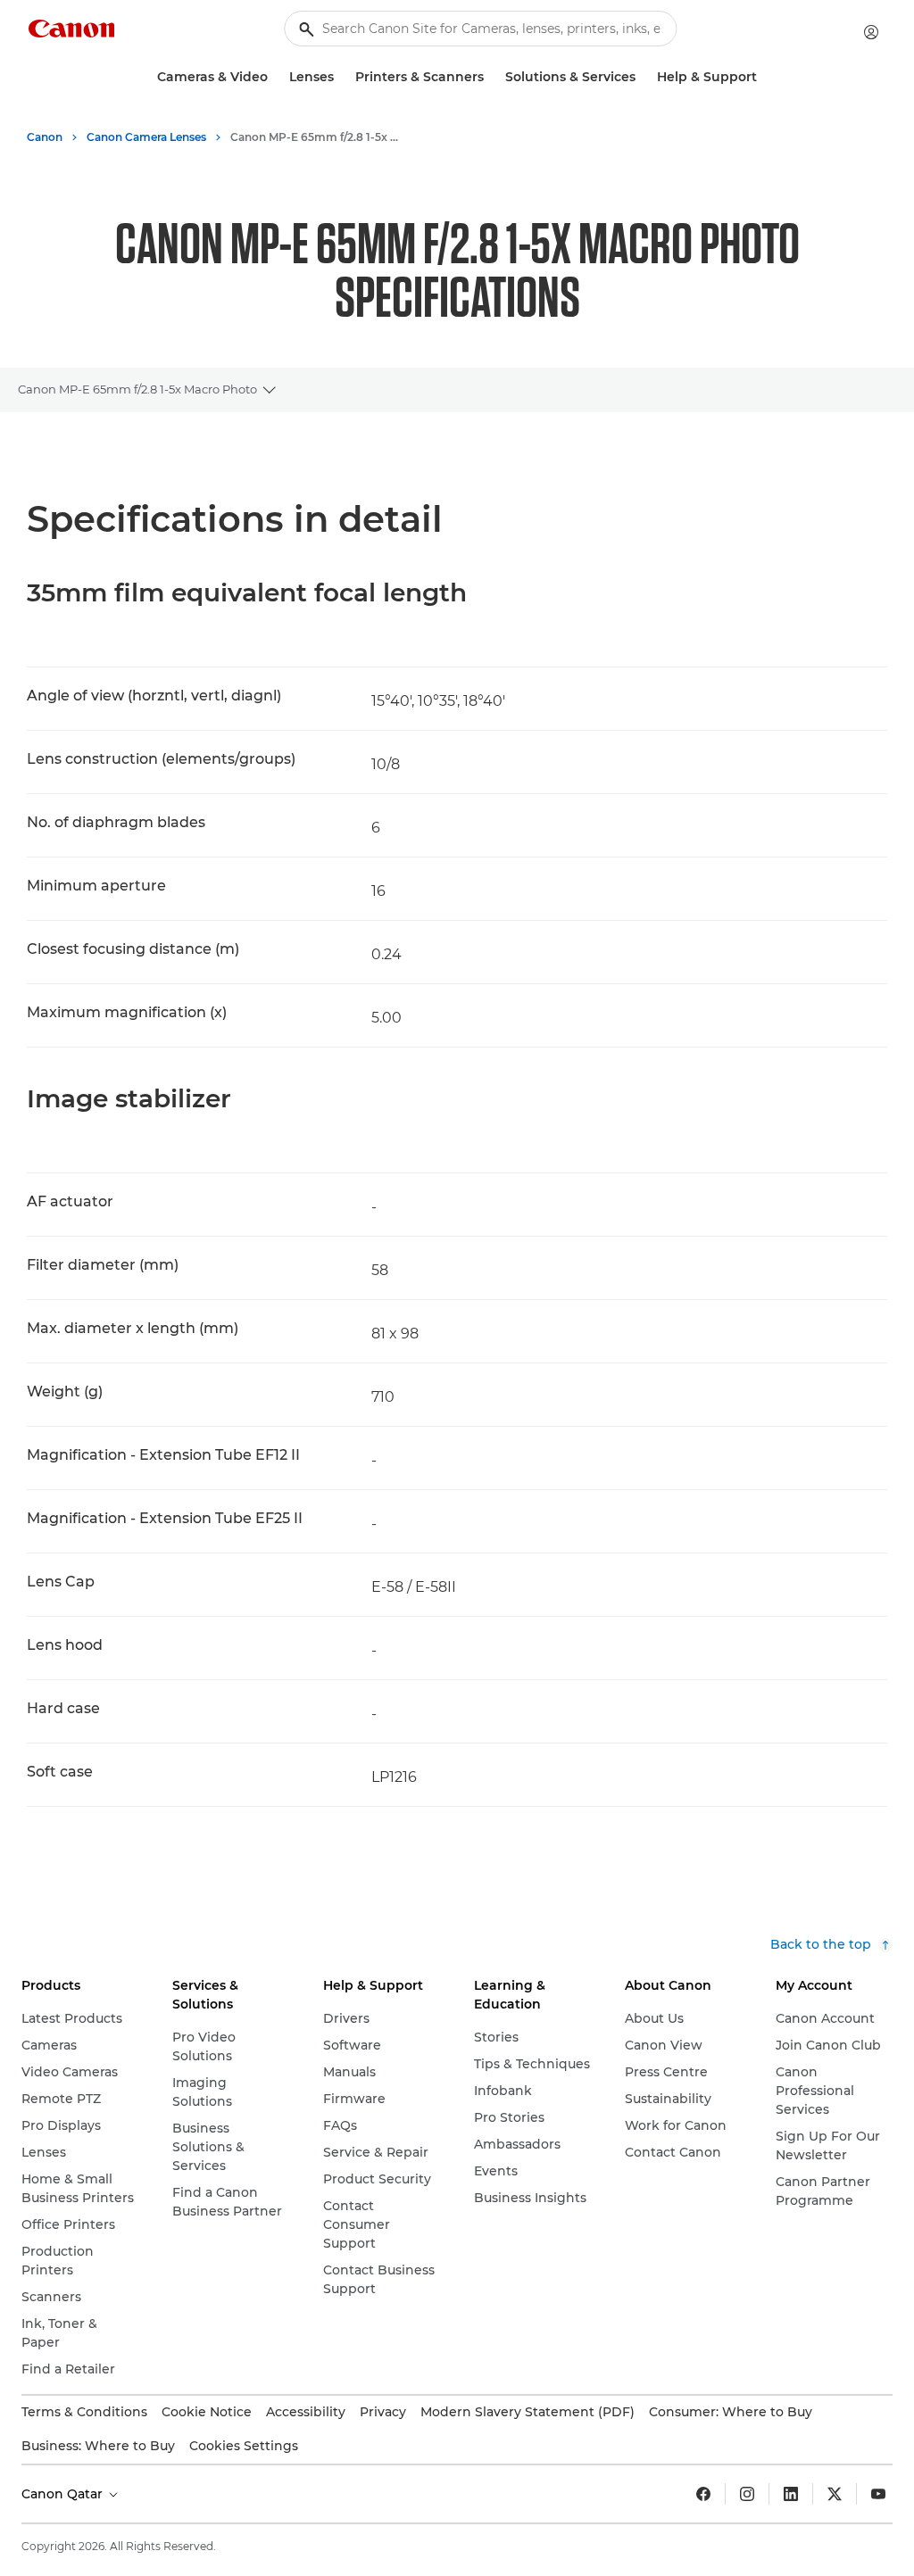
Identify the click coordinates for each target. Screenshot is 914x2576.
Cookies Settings (244, 2446)
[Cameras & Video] (275, 77)
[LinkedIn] (791, 2494)
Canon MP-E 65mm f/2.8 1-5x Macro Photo (137, 389)
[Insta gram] (747, 2494)
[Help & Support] (764, 77)
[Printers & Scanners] (491, 77)
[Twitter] (835, 2494)
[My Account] (871, 32)
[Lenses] (341, 77)
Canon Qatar (64, 2494)
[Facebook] (703, 2494)
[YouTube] (878, 2494)
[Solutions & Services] (643, 77)
